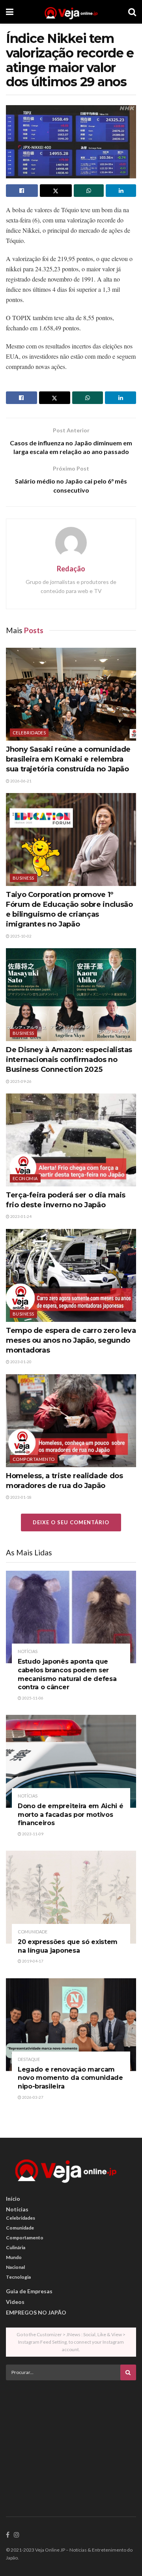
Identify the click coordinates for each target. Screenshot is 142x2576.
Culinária (16, 2247)
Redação (71, 569)
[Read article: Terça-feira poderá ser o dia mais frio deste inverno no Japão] (71, 1140)
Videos (15, 2302)
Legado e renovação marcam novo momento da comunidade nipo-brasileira (70, 2078)
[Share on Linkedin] (121, 191)
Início (13, 2199)
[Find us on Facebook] (8, 2535)
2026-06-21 (21, 781)
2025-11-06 (32, 1698)
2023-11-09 (32, 1834)
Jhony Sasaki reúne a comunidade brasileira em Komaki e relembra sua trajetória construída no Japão (68, 759)
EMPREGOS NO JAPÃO (36, 2312)
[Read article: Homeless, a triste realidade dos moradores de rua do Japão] (71, 1421)
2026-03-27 (32, 2097)
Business (23, 878)
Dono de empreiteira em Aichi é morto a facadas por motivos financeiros (70, 1814)
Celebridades (29, 733)
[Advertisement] (71, 2441)
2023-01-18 (21, 1497)
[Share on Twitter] (56, 191)
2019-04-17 (32, 1961)
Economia (25, 1178)
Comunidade (33, 1932)
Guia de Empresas (29, 2291)
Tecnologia (18, 2277)
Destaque (29, 2059)
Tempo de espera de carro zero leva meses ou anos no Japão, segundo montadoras (71, 1340)
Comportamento (34, 1459)
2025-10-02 (21, 936)
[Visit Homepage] (71, 12)
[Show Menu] (10, 12)
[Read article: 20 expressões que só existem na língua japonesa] (71, 1897)
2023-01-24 (21, 1216)
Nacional (15, 2267)
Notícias (28, 1651)
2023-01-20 (21, 1362)
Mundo (14, 2257)
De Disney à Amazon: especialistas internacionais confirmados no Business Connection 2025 (69, 1060)
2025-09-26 (21, 1081)
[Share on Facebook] (22, 191)
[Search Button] (132, 12)
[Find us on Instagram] (17, 2535)
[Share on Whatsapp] (89, 191)
